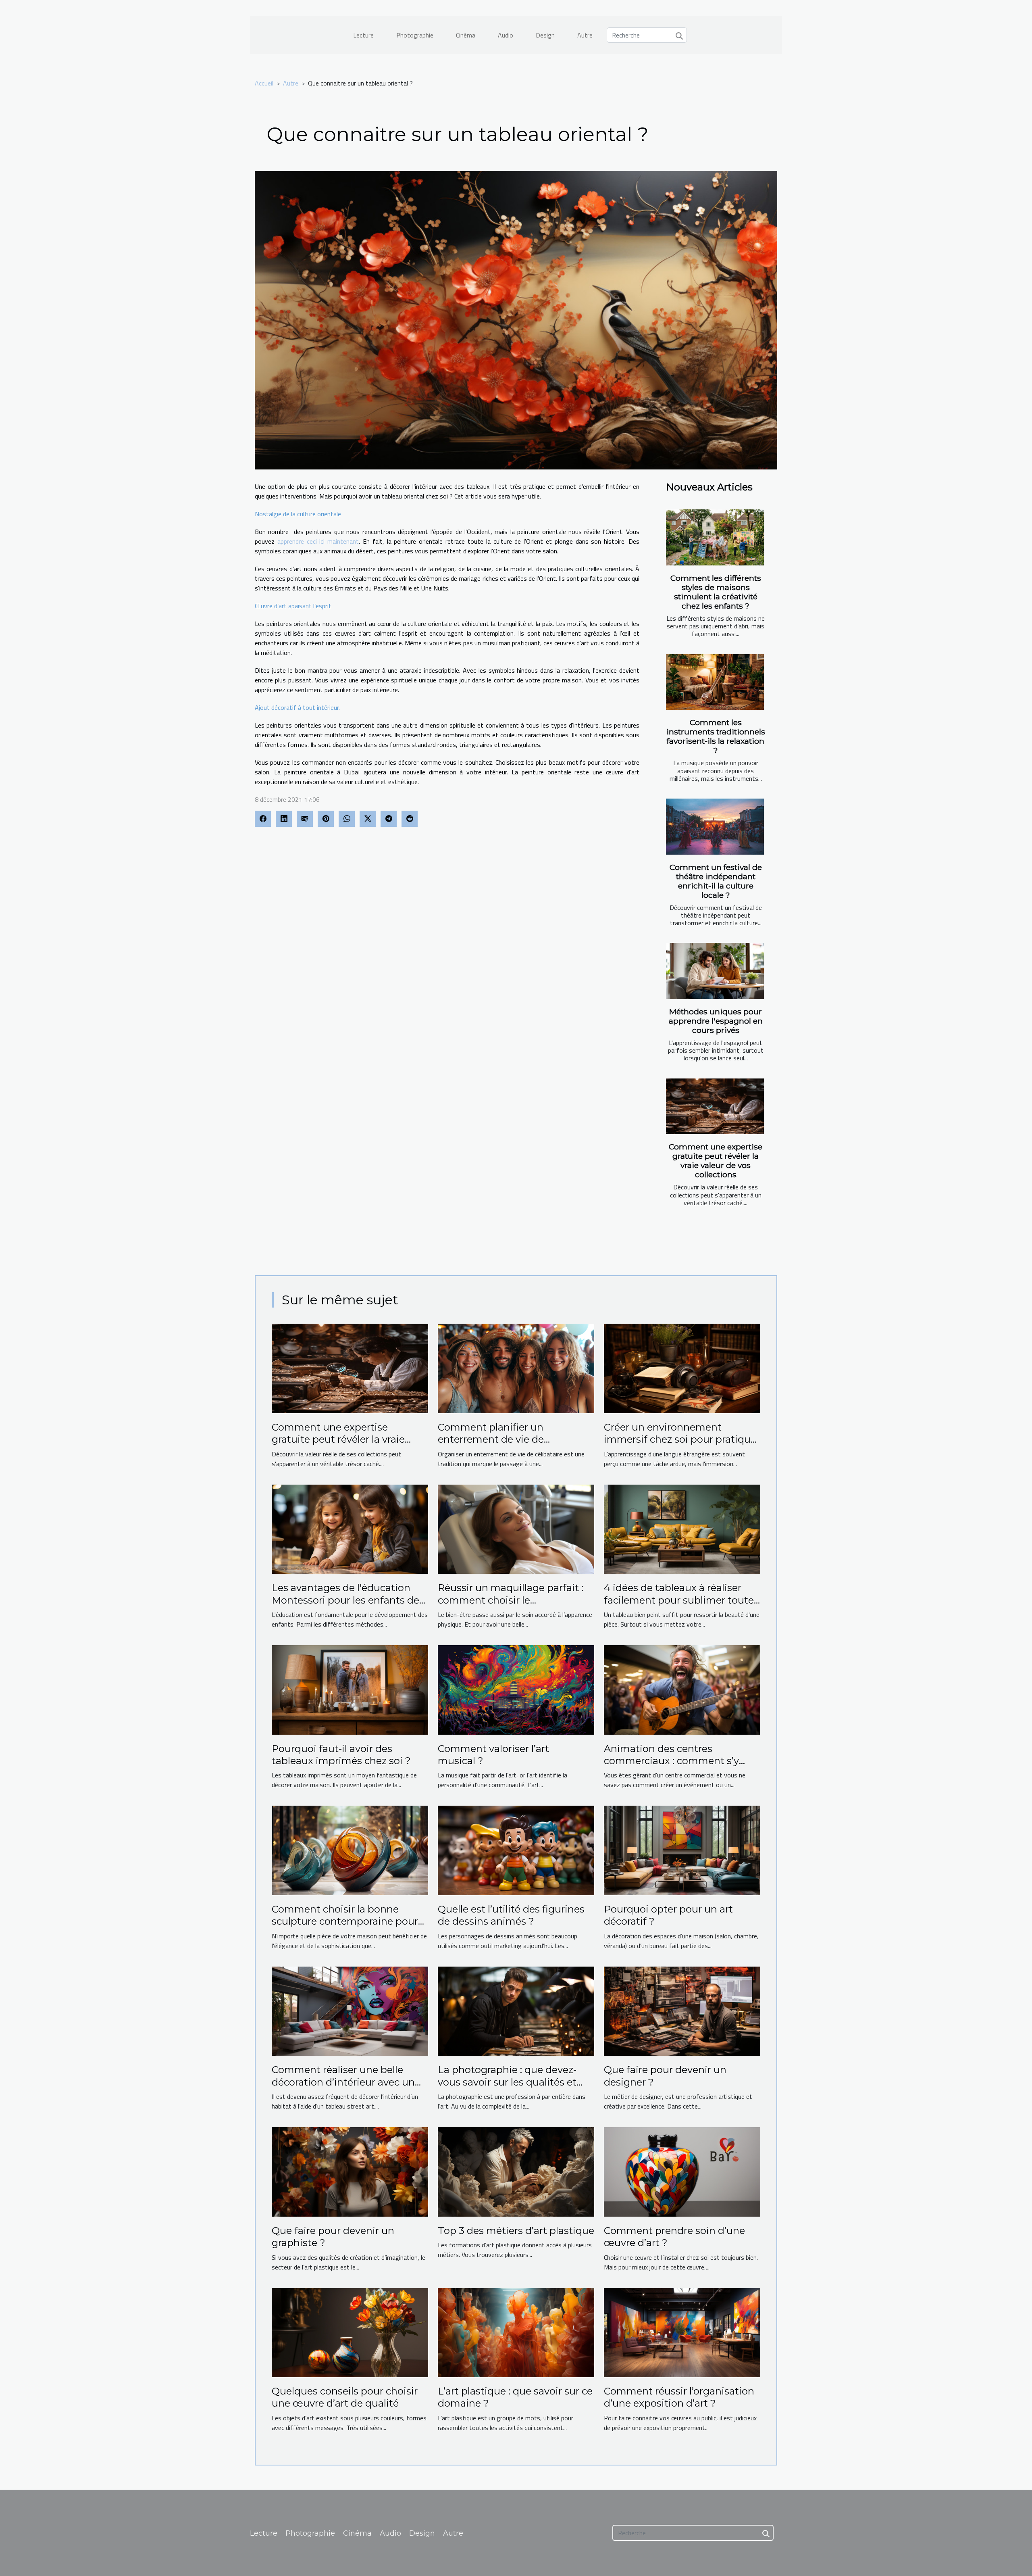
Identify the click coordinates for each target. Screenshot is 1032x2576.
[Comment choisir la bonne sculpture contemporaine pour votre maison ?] (350, 1850)
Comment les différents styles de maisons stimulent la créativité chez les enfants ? (716, 592)
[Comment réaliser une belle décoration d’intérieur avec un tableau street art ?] (350, 2011)
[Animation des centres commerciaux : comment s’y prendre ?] (682, 1689)
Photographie (415, 35)
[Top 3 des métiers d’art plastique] (516, 2171)
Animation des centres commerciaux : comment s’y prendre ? (671, 1761)
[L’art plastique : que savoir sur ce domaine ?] (516, 2332)
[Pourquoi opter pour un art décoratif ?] (682, 1850)
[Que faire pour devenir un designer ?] (682, 2011)
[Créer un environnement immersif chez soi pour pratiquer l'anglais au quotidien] (682, 1368)
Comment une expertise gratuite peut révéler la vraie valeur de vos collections (716, 1161)
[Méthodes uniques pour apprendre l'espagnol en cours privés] (715, 971)
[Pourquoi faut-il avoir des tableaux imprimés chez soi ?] (350, 1689)
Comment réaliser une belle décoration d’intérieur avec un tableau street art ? (343, 2082)
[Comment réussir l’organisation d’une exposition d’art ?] (682, 2332)
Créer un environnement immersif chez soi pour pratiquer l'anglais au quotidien (682, 1439)
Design (545, 35)
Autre (585, 35)
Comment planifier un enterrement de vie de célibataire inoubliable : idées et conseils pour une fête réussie (513, 1445)
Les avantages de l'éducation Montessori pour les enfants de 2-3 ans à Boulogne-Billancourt (345, 1600)
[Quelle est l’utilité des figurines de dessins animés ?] (516, 1850)
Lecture (363, 35)
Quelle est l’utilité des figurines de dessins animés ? (511, 1915)
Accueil (264, 83)
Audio (506, 35)
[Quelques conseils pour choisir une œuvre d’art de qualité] (350, 2332)
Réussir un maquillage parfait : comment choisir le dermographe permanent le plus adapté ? (515, 1606)
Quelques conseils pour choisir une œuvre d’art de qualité (345, 2397)
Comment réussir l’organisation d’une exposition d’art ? (679, 2397)
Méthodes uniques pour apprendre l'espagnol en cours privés (716, 1021)
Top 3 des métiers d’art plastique (516, 2231)
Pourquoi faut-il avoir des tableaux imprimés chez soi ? (341, 1755)
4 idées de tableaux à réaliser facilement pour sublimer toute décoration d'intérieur (679, 1600)
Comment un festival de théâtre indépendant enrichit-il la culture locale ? (716, 881)
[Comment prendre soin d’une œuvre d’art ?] (682, 2171)
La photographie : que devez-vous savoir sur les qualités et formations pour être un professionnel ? (507, 2088)
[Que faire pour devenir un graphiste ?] (350, 2171)
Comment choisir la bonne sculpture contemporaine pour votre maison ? (345, 1921)
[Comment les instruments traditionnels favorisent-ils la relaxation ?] (715, 682)
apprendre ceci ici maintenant (318, 541)
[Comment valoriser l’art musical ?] (516, 1689)
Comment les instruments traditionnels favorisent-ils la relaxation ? (716, 736)
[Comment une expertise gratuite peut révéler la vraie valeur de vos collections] (715, 1107)
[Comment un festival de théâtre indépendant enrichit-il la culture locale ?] (715, 827)
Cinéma (466, 35)
